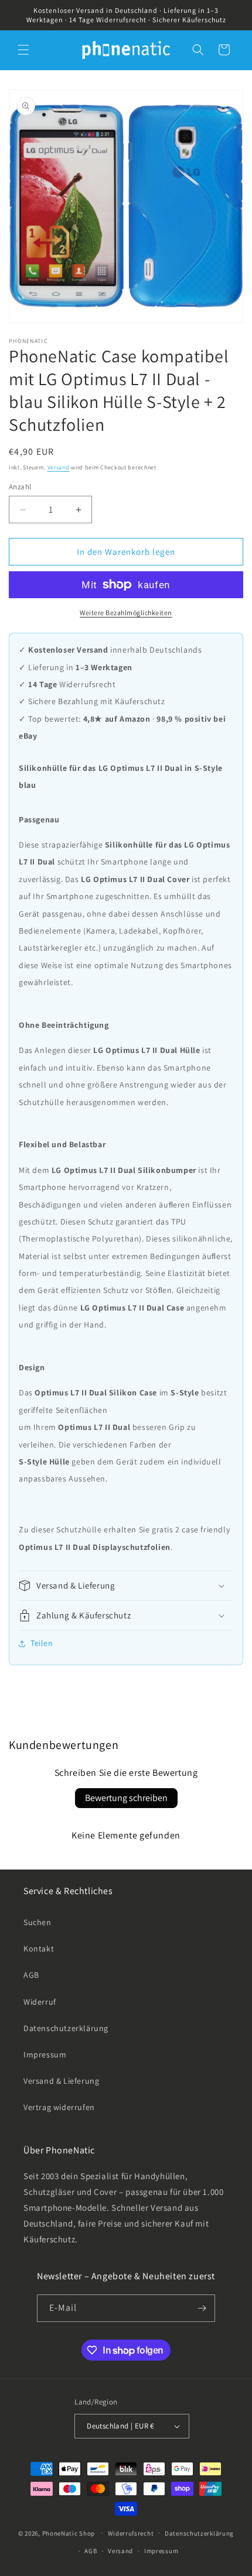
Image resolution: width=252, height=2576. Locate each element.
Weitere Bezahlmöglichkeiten (126, 613)
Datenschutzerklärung (66, 2028)
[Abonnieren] (202, 2308)
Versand (59, 467)
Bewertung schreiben (126, 1798)
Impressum (45, 2054)
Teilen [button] (42, 1643)
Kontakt (39, 1949)
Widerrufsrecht (131, 2533)
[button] (23, 50)
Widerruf (40, 2002)
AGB (31, 1975)
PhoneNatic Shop (69, 2533)
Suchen (38, 1922)
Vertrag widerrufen (59, 2107)
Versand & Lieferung (61, 2081)
